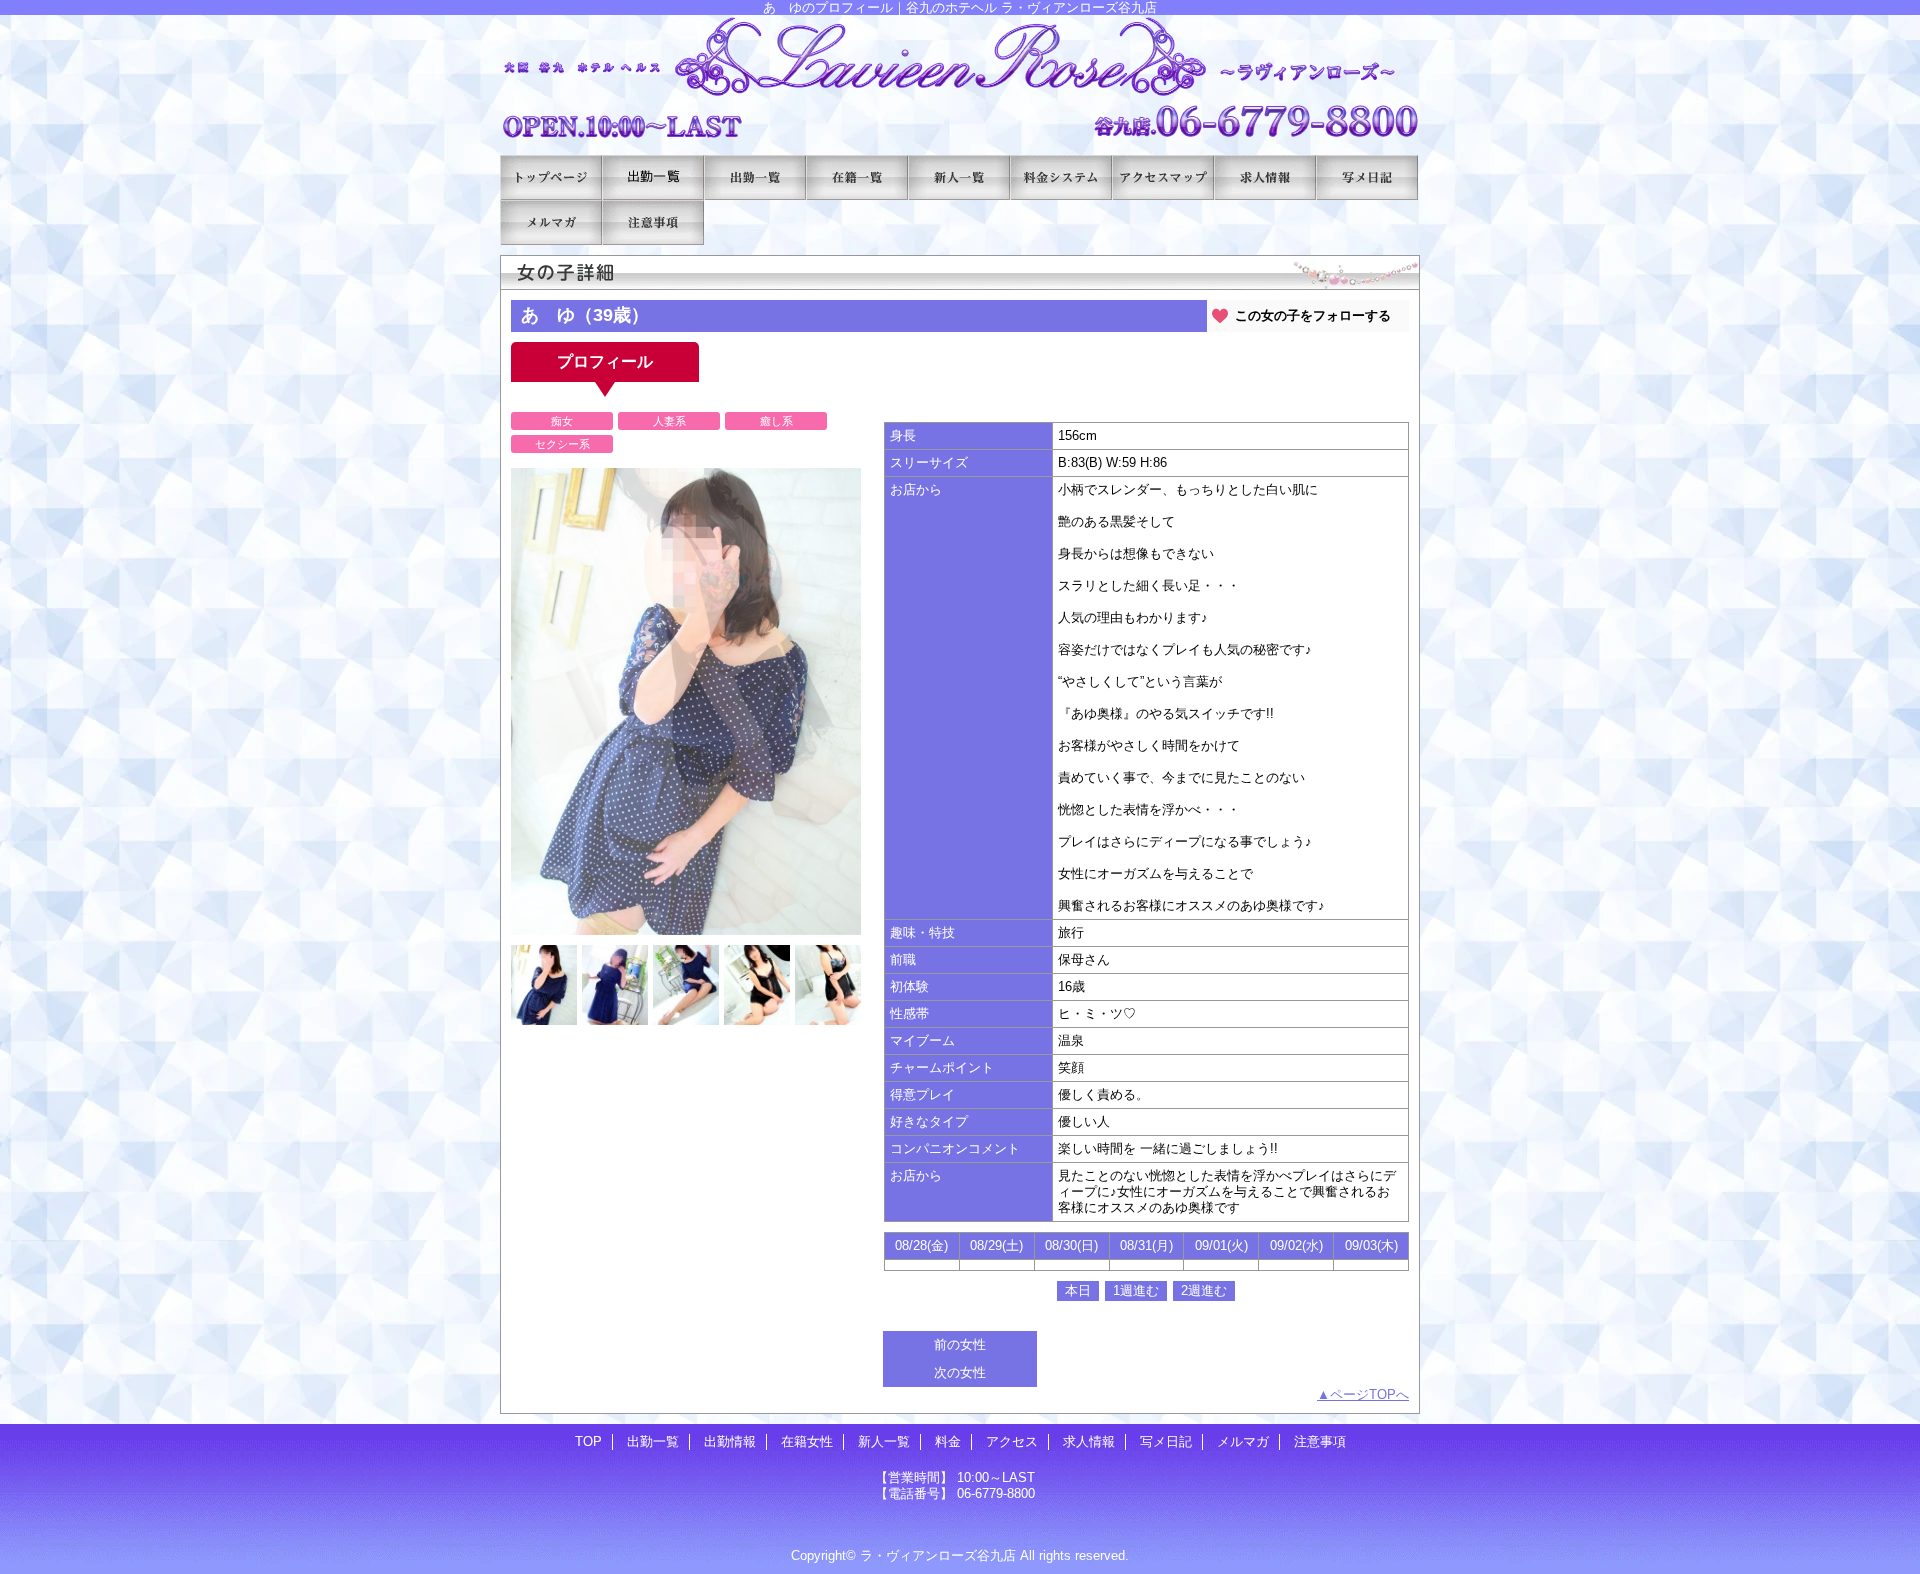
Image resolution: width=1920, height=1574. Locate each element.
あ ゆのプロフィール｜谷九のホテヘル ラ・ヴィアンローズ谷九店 (960, 77)
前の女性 (960, 1344)
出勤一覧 (653, 177)
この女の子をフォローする (1313, 315)
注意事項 (653, 222)
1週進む (1136, 1290)
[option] (686, 701)
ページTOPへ (1369, 1394)
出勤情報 (755, 177)
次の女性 (960, 1372)
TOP (551, 177)
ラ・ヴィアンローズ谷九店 (938, 1555)
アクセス (1163, 177)
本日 (1078, 1290)
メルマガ (551, 222)
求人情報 (1265, 177)
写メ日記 (1367, 177)
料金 (1061, 177)
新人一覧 (959, 177)
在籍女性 (857, 177)
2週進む (1204, 1290)
